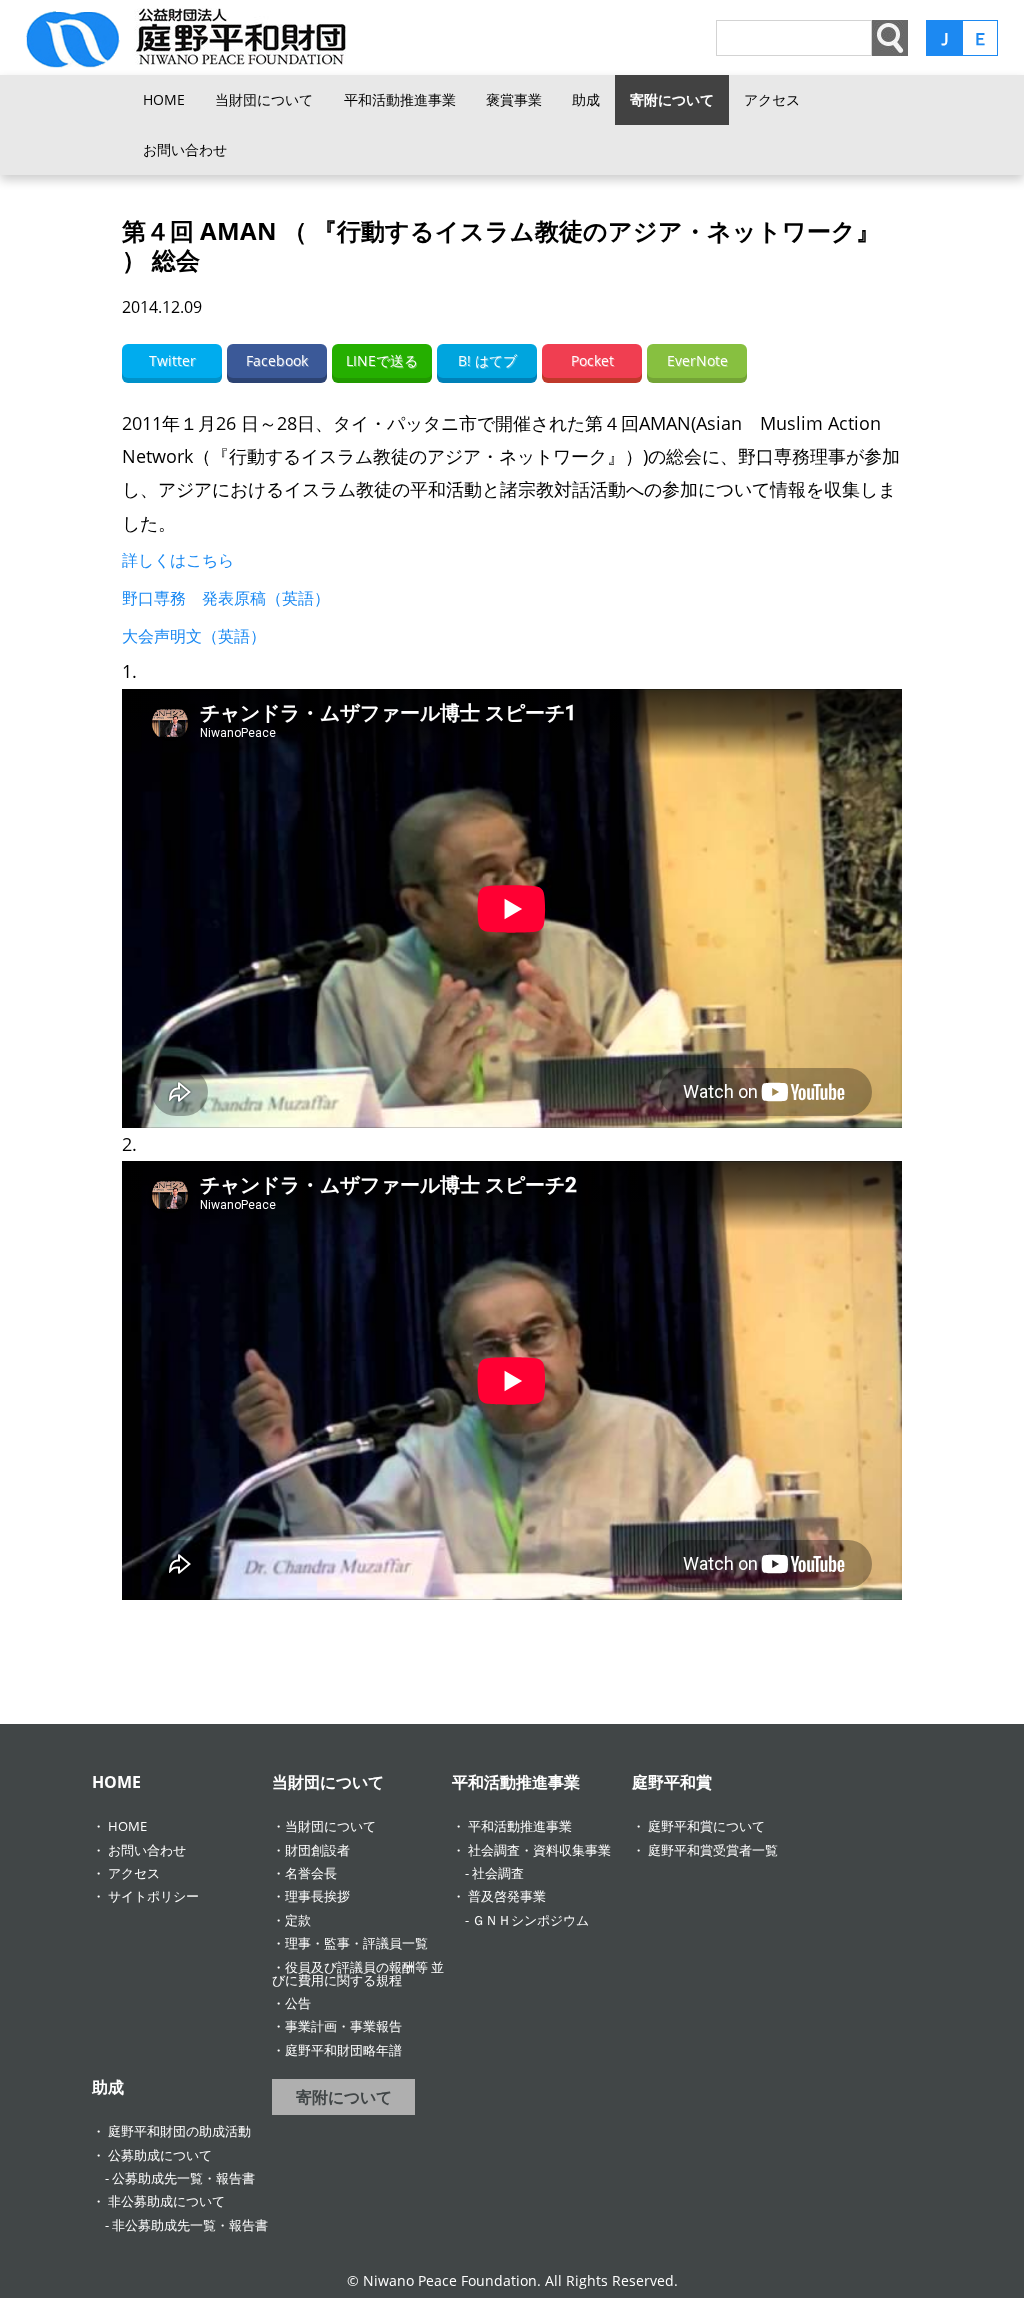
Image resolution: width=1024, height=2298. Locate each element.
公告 (298, 2003)
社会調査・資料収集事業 (539, 1850)
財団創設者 (317, 1850)
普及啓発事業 (507, 1896)
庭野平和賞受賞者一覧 (713, 1850)
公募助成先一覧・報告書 (183, 2178)
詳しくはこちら (178, 560)
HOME (164, 99)
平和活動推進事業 (400, 99)
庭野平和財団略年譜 (343, 2050)
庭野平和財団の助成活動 (179, 2131)
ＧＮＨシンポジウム (530, 1920)
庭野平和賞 (672, 1782)
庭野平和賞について (706, 1826)
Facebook (277, 360)
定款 (298, 1920)
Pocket (592, 360)
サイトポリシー (153, 1896)
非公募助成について (166, 2201)
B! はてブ (487, 360)
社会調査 (498, 1873)
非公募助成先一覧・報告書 (190, 2225)
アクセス (772, 99)
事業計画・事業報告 (343, 2026)
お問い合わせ (185, 149)
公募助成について (160, 2155)
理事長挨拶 (317, 1896)
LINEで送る (382, 360)
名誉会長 (311, 1873)
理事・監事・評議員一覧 (356, 1943)
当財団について (264, 99)
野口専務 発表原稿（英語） (226, 598)
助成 (586, 99)
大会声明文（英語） (194, 636)
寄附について (672, 99)
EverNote (697, 360)
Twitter (172, 360)
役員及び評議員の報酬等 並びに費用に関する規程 (358, 1973)
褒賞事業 (514, 99)
